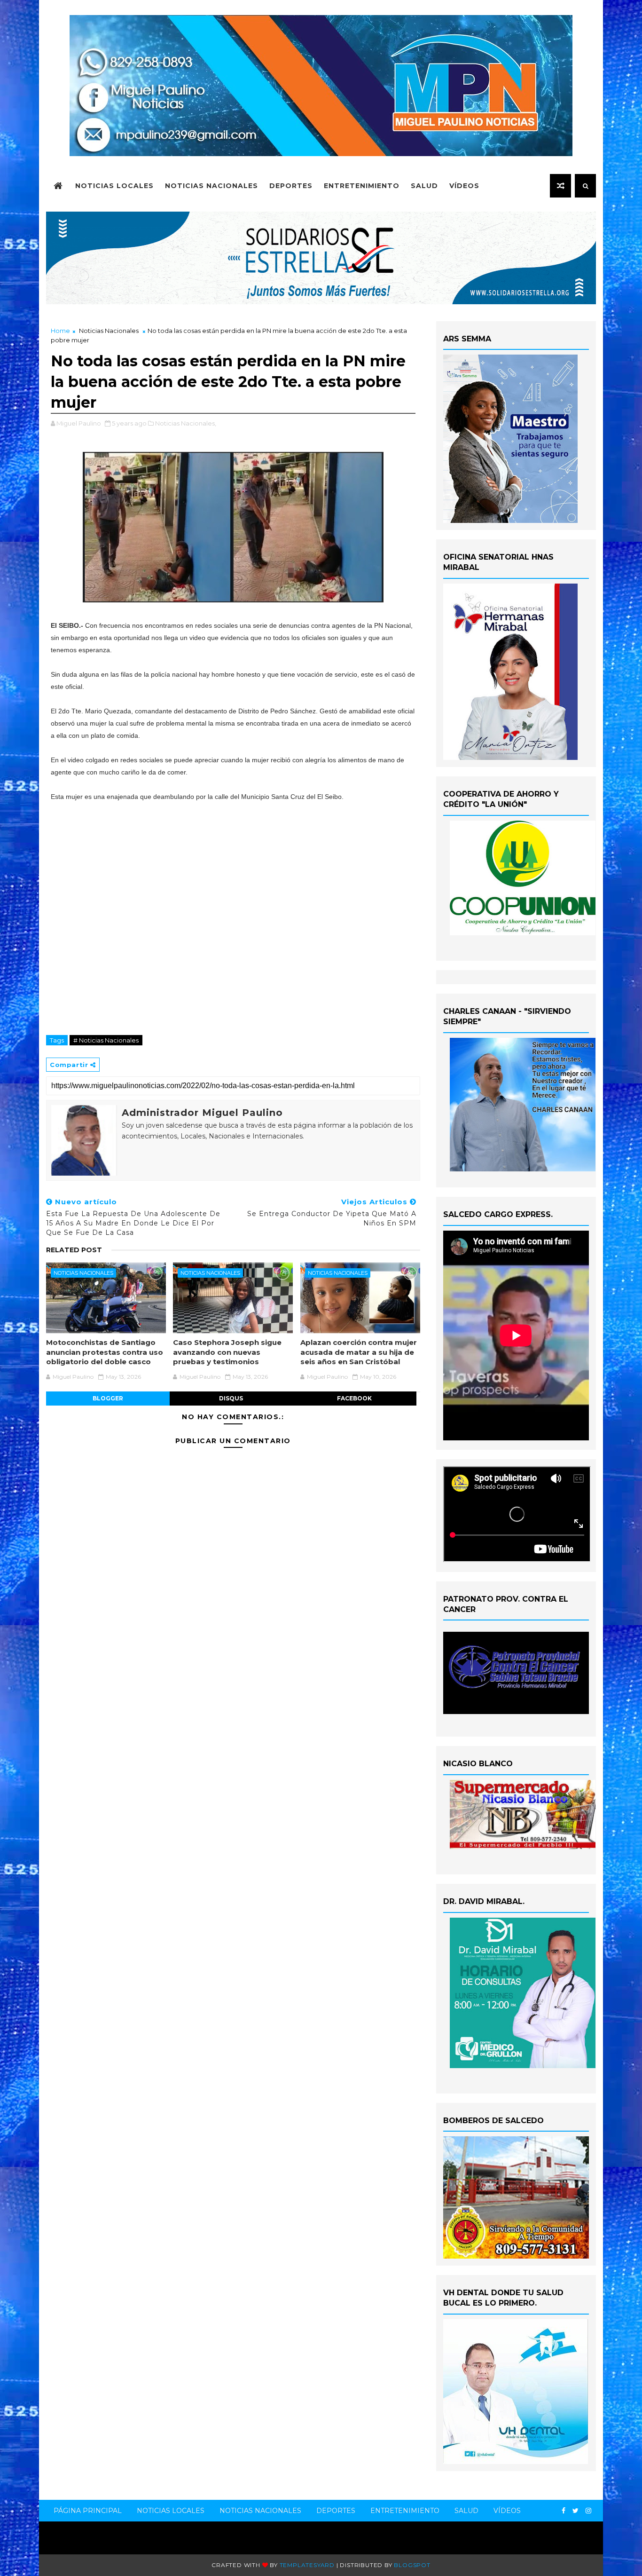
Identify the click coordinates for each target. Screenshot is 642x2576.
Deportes (291, 186)
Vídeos (464, 186)
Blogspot (412, 2565)
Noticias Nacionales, (186, 423)
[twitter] (575, 2511)
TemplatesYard (307, 2565)
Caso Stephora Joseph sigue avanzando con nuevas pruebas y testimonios (227, 1352)
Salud (424, 186)
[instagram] (588, 2511)
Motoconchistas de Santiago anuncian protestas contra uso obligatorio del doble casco (105, 1352)
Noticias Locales (114, 186)
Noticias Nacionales (211, 186)
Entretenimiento (362, 186)
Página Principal (88, 2511)
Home (60, 331)
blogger (108, 1398)
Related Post (74, 1250)
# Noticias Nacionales (106, 1040)
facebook (354, 1398)
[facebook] (564, 2511)
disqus (231, 1398)
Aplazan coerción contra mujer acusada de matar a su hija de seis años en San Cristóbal (359, 1352)
